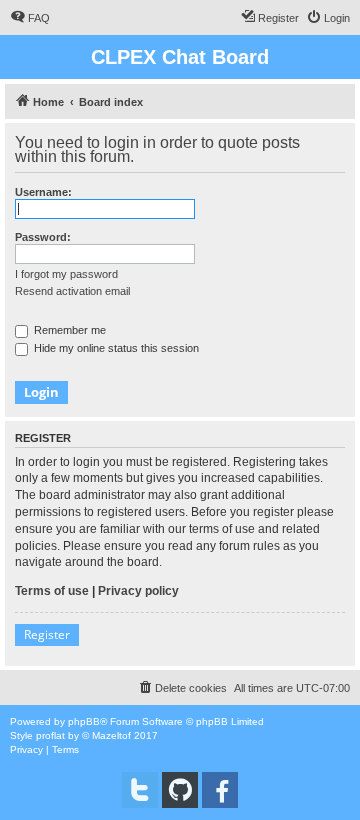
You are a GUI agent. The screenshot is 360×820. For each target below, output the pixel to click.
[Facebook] (220, 790)
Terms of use (52, 591)
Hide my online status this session (115, 348)
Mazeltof (111, 735)
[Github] (180, 790)
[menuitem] (30, 18)
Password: (43, 237)
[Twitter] (140, 790)
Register (47, 634)
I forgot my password (66, 274)
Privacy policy (138, 591)
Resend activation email (72, 291)
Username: (43, 192)
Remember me (68, 330)
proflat (50, 735)
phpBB (84, 721)
